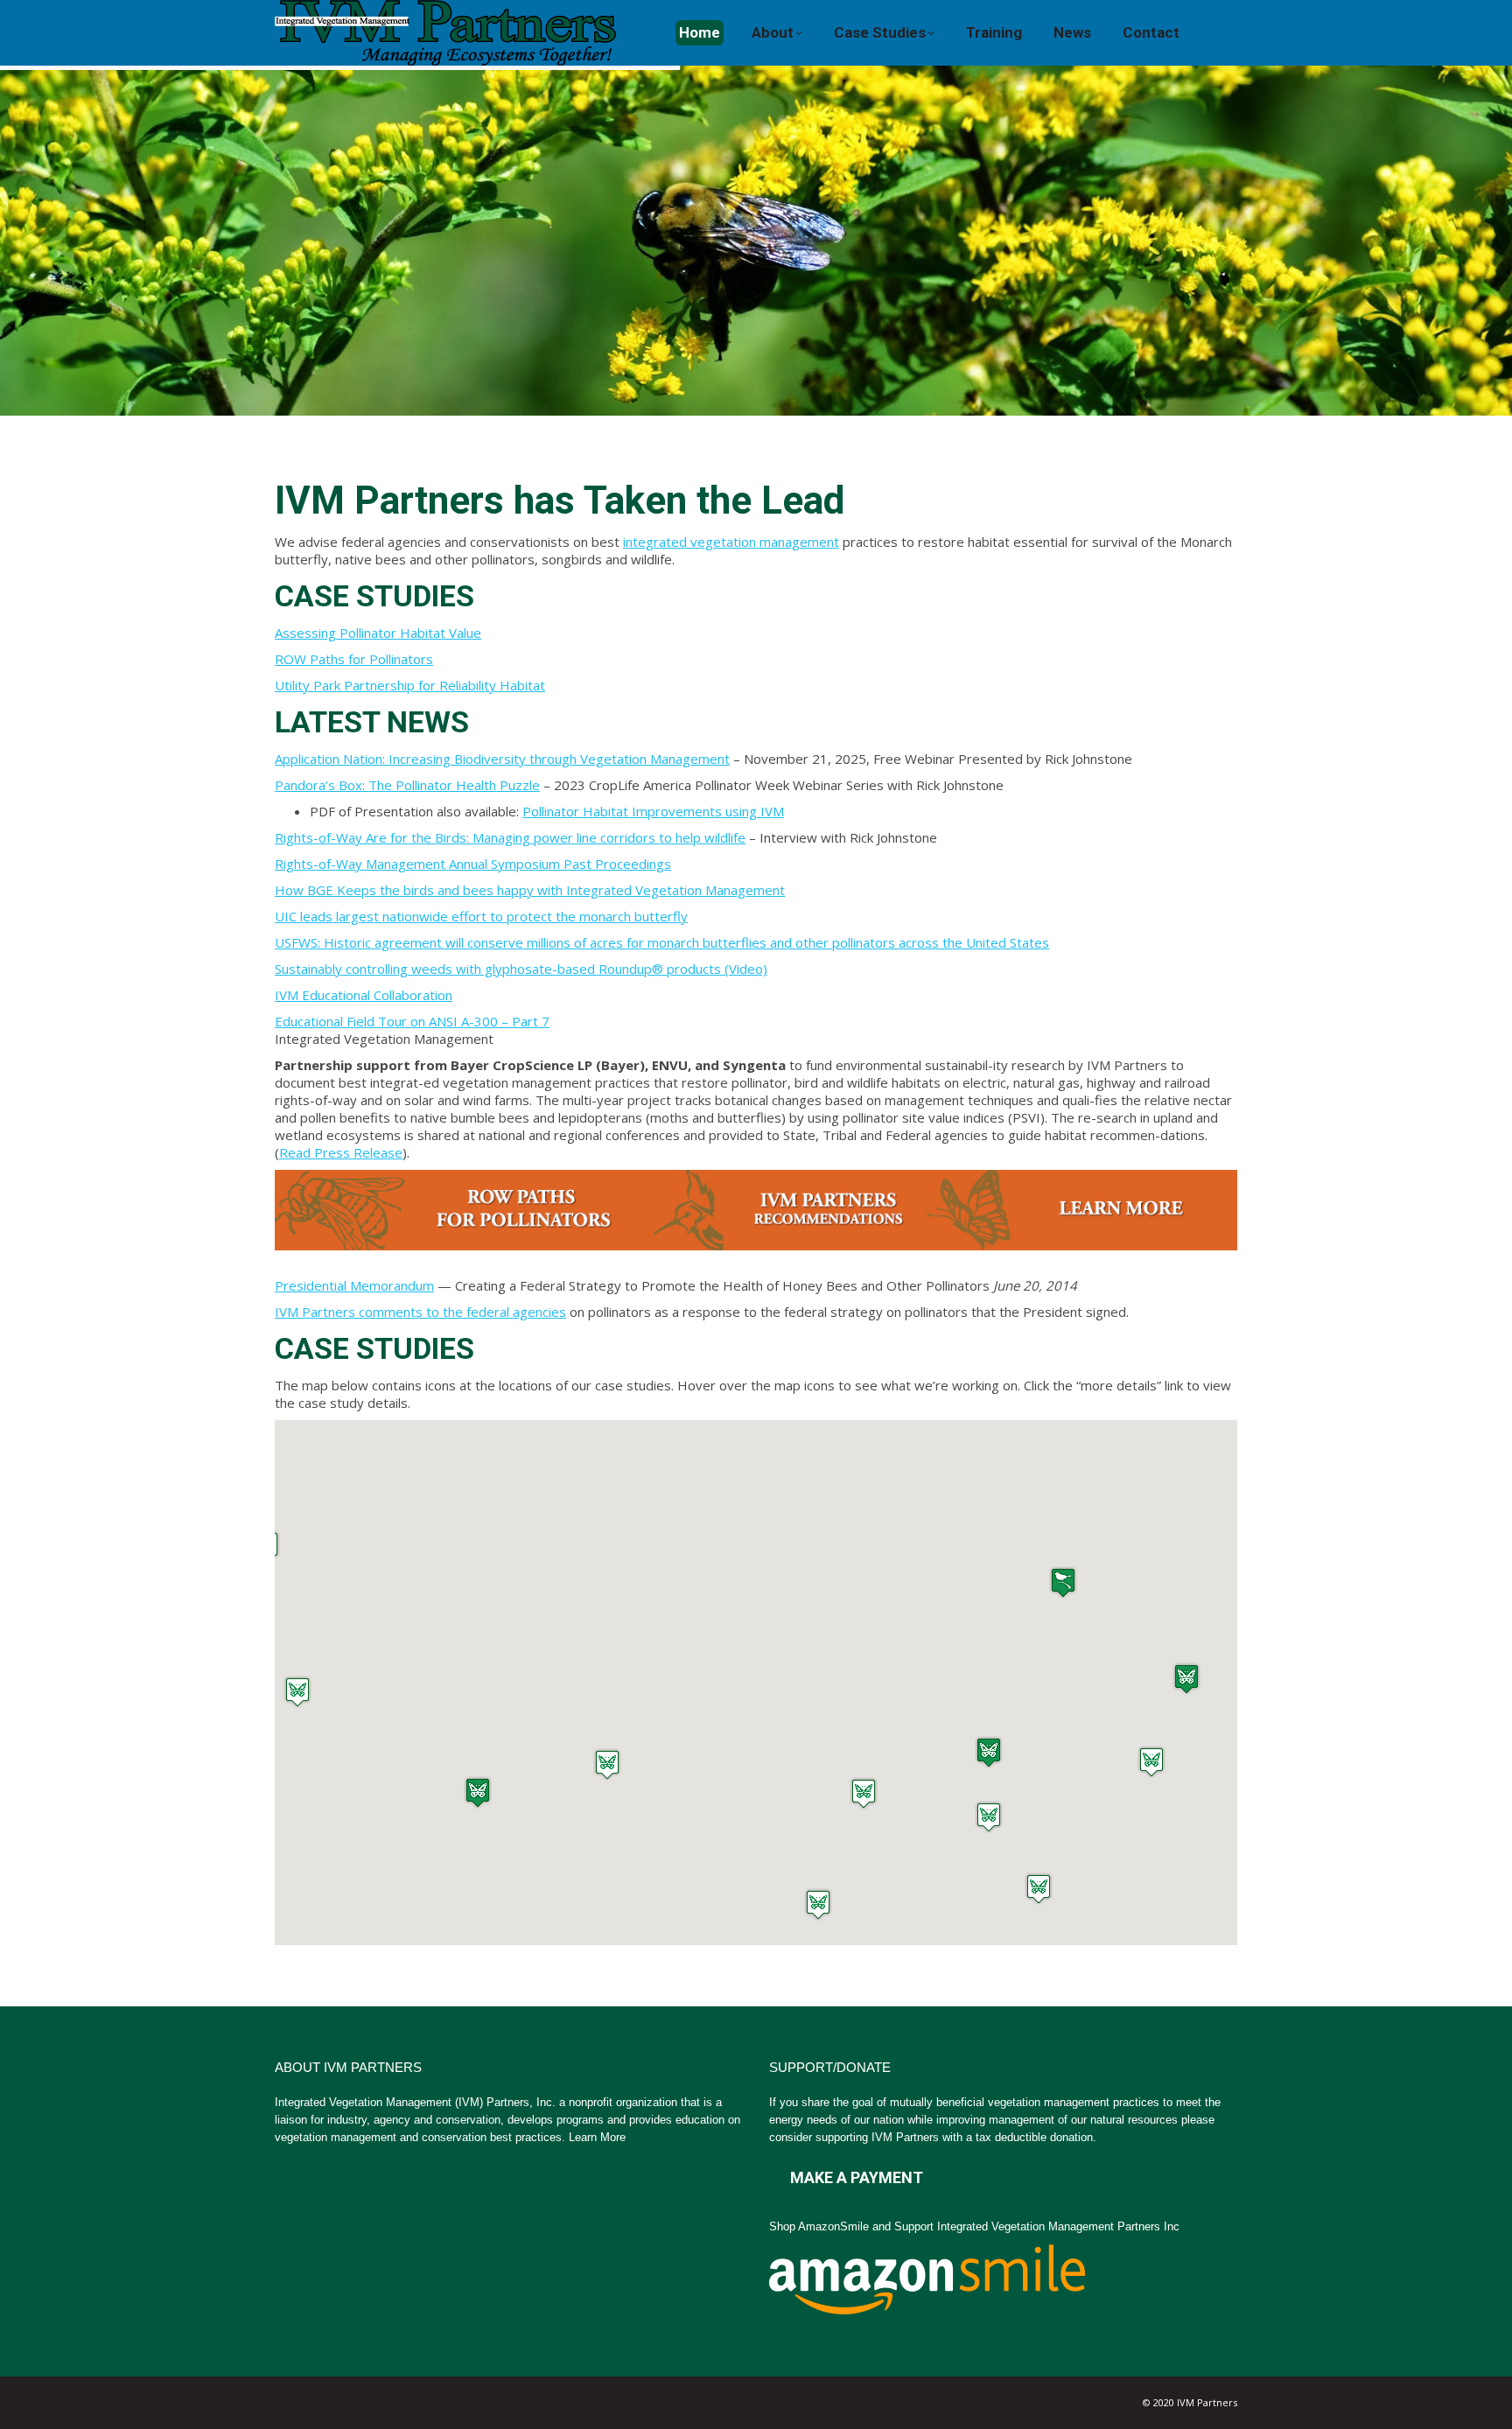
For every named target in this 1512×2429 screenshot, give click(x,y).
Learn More (597, 2137)
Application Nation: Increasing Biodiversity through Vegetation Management (502, 759)
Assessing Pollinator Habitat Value (378, 633)
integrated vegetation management (731, 542)
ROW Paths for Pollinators (354, 659)
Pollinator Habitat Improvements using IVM (653, 811)
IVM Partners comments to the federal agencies (420, 1312)
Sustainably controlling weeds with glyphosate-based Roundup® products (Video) (521, 969)
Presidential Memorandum (354, 1285)
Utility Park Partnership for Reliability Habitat (410, 685)
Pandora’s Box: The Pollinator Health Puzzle (407, 785)
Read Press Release (341, 1152)
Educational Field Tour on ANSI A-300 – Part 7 (412, 1021)
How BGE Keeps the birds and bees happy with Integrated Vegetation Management (530, 890)
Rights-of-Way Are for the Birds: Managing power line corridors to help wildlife (510, 837)
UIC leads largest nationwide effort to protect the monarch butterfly (481, 916)
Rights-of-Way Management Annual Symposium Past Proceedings (473, 864)
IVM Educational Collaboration (364, 995)
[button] (1063, 1582)
